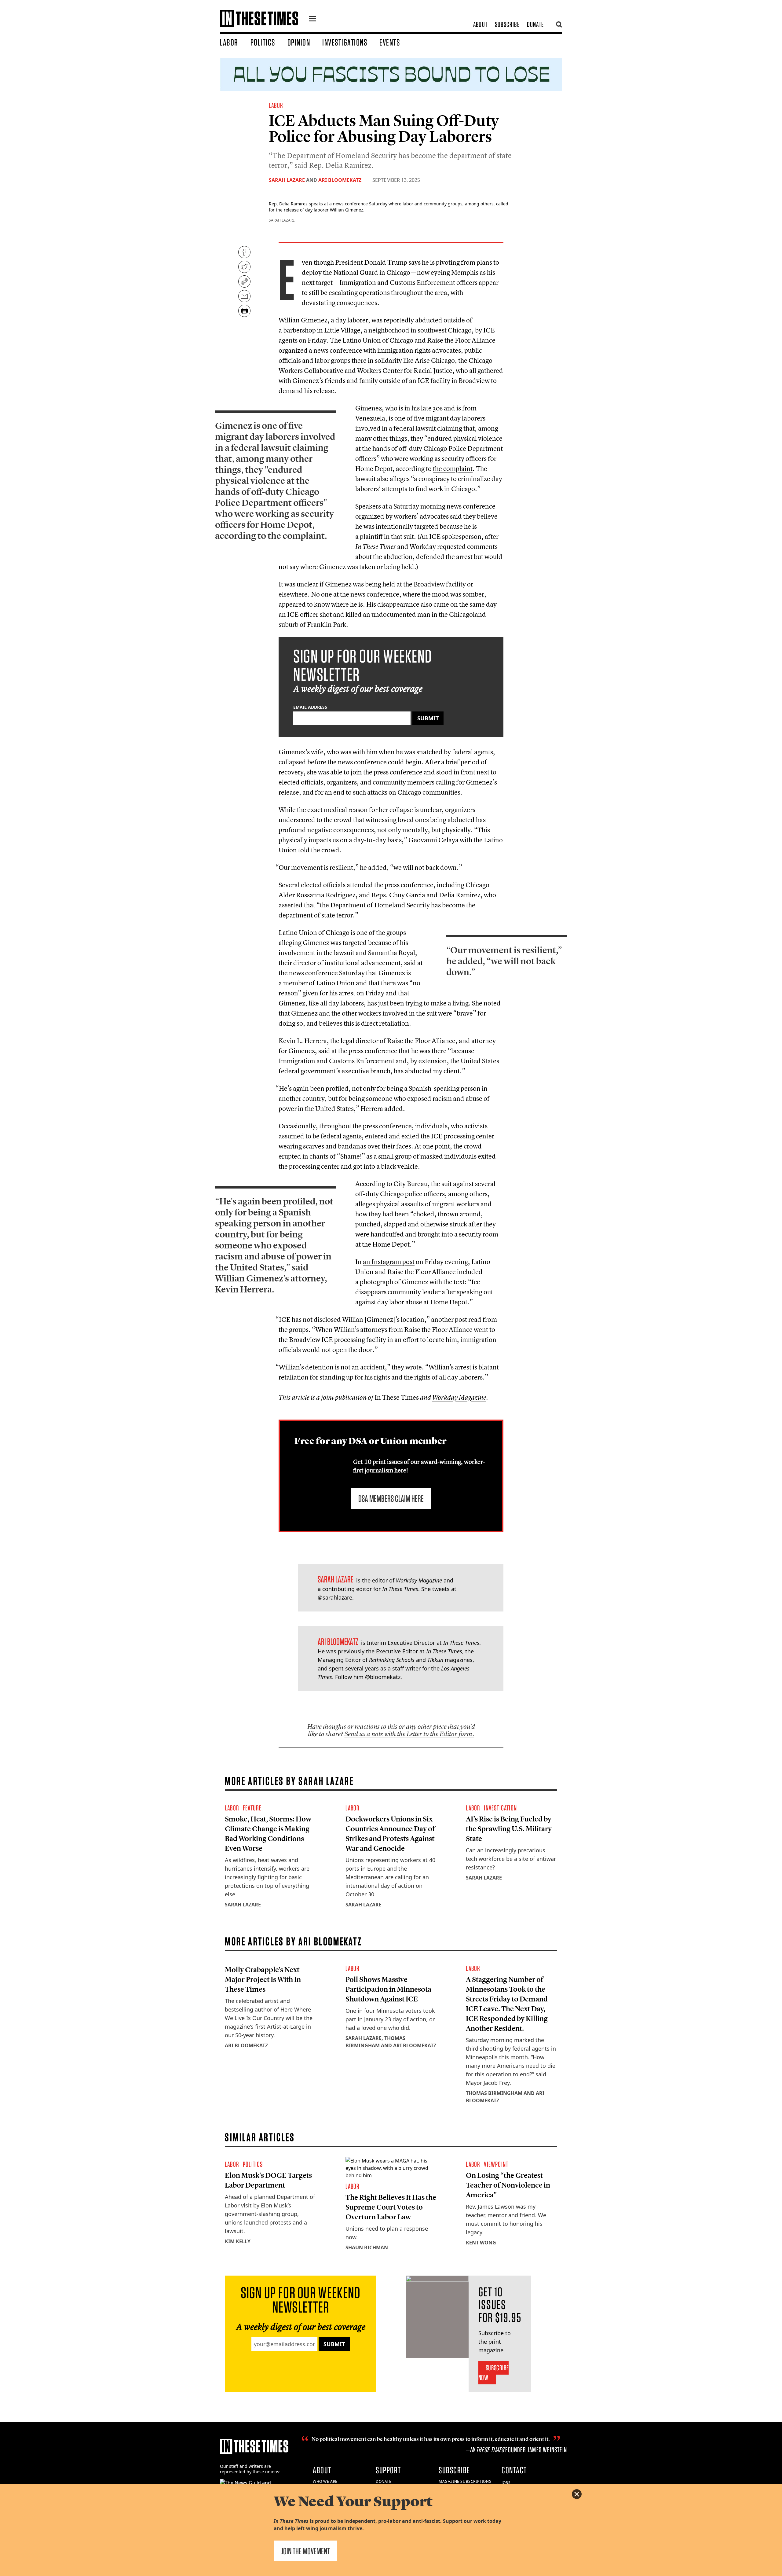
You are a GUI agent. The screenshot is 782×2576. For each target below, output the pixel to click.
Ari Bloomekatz (340, 180)
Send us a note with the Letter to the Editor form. (409, 1734)
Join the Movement (305, 2551)
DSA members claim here (391, 1498)
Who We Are (325, 2481)
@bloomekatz (383, 1677)
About (480, 24)
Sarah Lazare (287, 180)
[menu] (312, 20)
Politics (263, 42)
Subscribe (507, 24)
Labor (229, 42)
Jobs (506, 2483)
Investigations (345, 42)
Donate (535, 24)
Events (390, 42)
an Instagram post (389, 1262)
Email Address (310, 707)
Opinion (299, 42)
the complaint (453, 469)
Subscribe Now (493, 2373)
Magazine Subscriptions (465, 2481)
